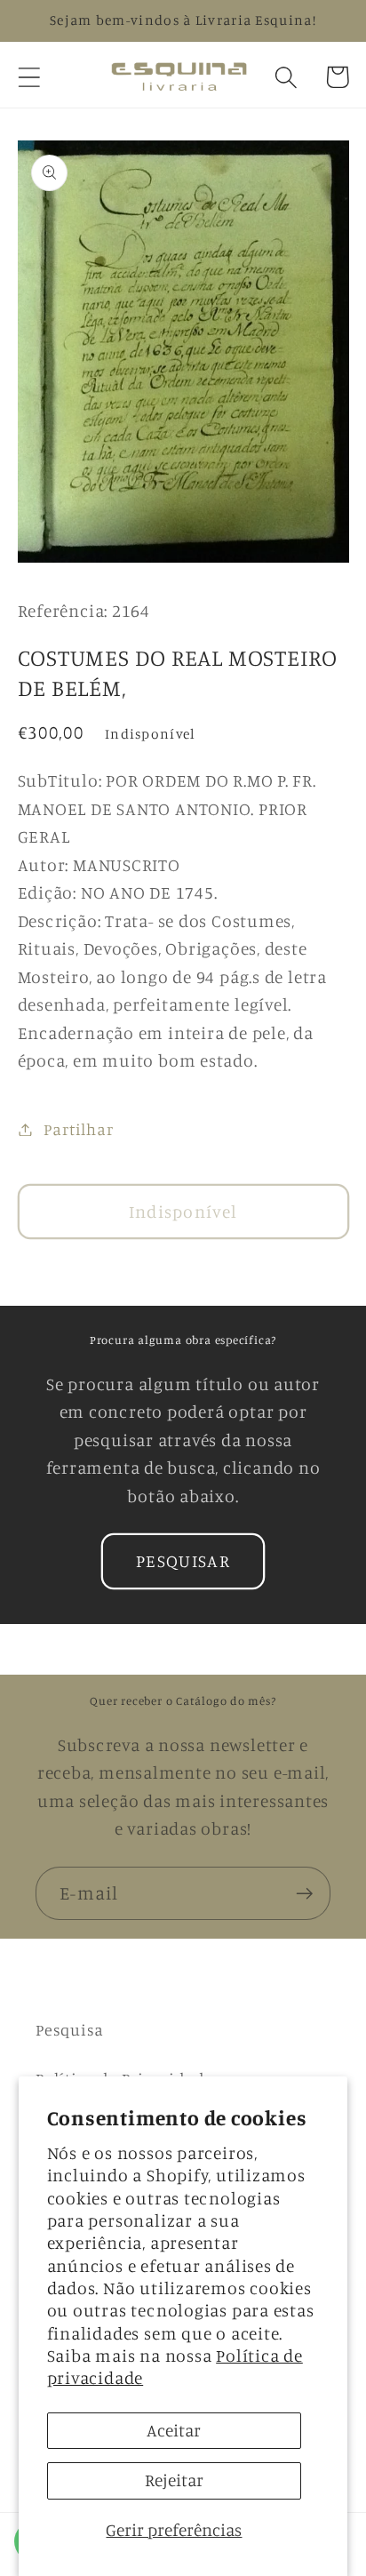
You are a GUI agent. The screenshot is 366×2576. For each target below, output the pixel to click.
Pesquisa (70, 2029)
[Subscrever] (304, 1894)
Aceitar (174, 2430)
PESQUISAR (183, 1561)
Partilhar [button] (78, 1129)
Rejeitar (174, 2480)
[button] (29, 77)
